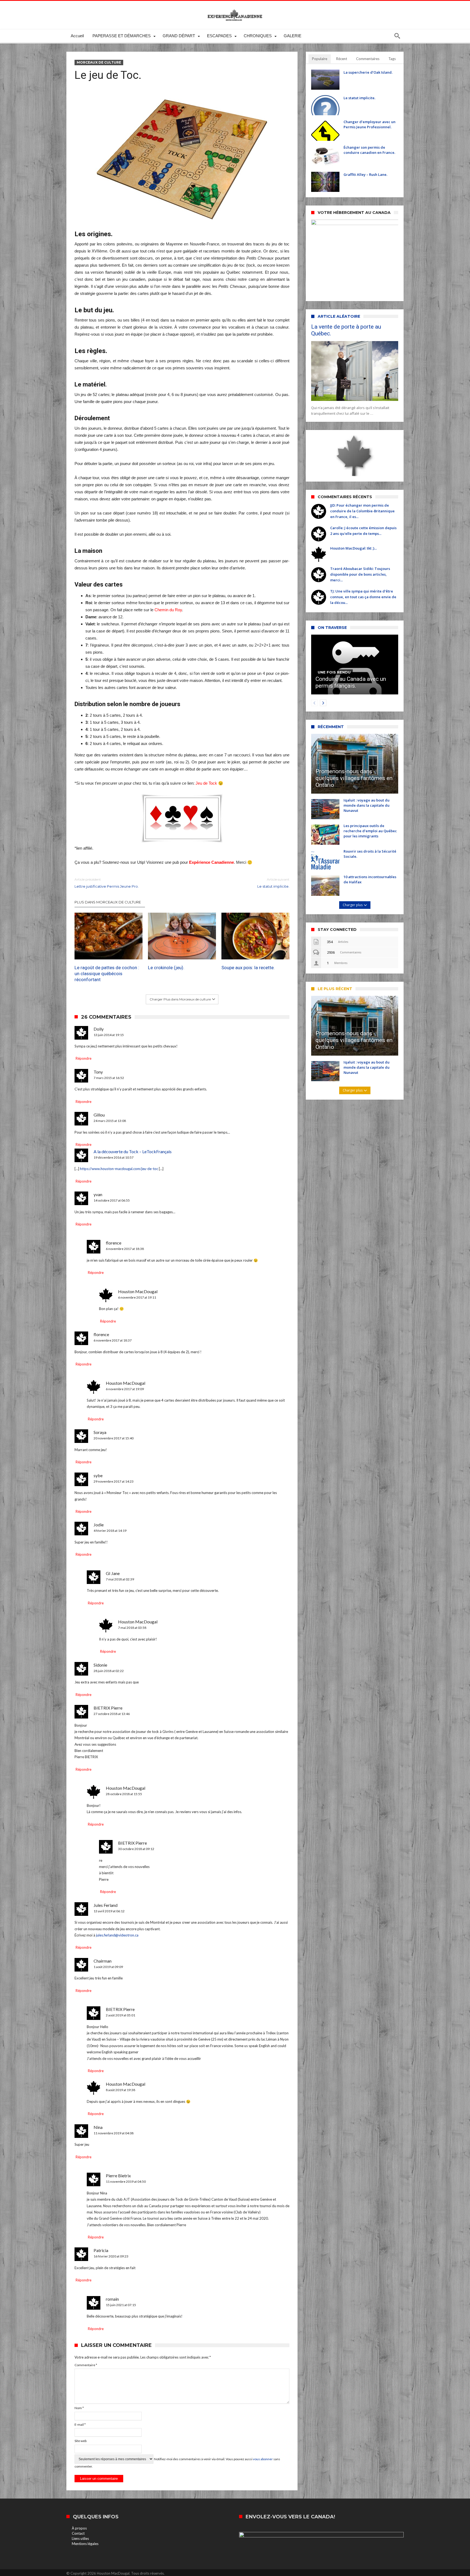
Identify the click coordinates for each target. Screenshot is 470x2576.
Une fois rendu (334, 672)
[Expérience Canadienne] (235, 9)
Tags (392, 59)
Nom (79, 2408)
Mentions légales (85, 2544)
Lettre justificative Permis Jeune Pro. (107, 883)
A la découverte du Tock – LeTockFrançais (133, 1151)
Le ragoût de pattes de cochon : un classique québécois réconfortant (107, 974)
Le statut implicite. (273, 883)
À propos (79, 2528)
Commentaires (368, 59)
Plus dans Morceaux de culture (108, 902)
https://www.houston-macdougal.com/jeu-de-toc (119, 1169)
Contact (78, 2533)
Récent (342, 59)
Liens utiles (80, 2538)
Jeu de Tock (206, 783)
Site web (81, 2441)
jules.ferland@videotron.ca (117, 1935)
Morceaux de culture (99, 62)
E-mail (80, 2424)
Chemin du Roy (168, 610)
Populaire (320, 59)
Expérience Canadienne (211, 862)
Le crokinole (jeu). (166, 968)
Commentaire (86, 2365)
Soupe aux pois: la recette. (248, 968)
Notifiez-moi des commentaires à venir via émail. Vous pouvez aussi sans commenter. (177, 2463)
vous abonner (263, 2459)
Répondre (84, 1058)
